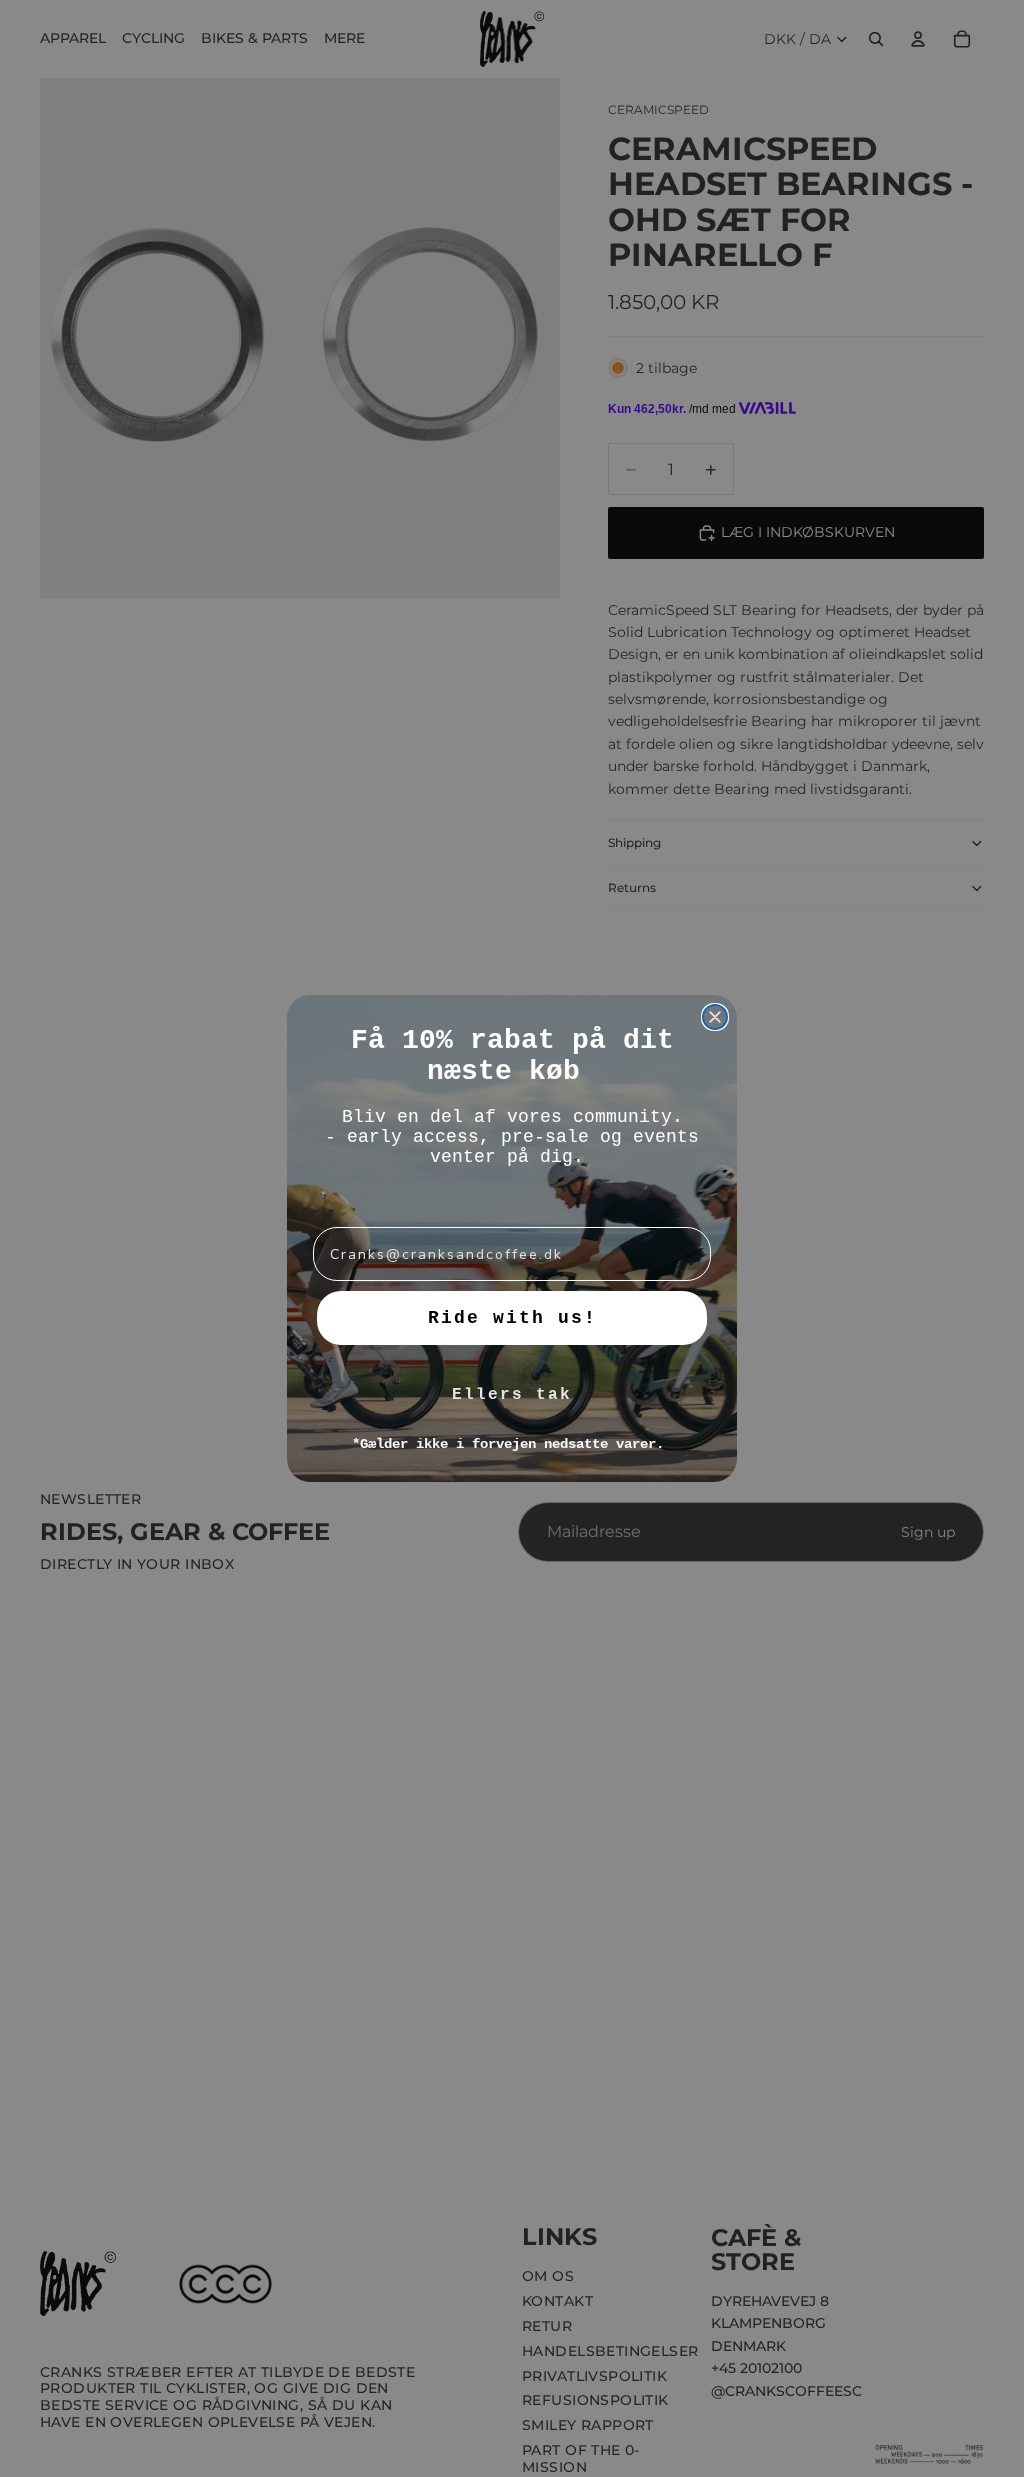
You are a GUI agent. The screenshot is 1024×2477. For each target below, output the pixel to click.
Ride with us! (512, 1318)
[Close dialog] (715, 1017)
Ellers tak (512, 1395)
